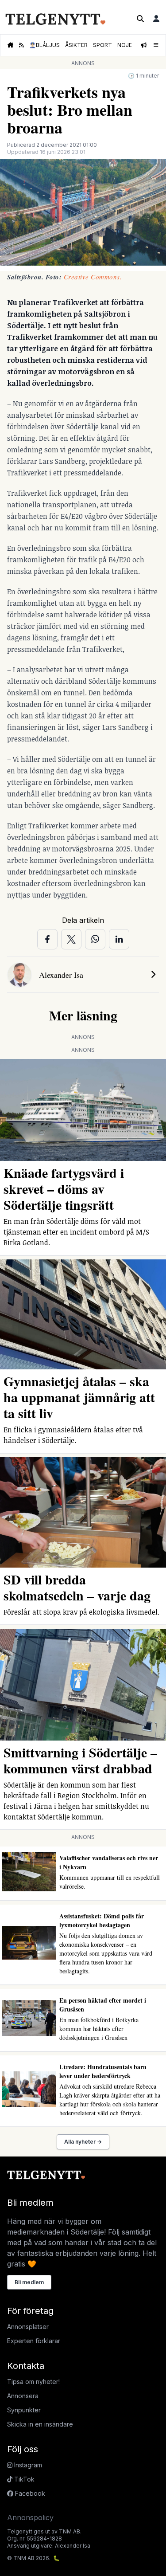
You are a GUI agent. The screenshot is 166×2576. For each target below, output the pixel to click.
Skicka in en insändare (40, 2424)
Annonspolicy (30, 2517)
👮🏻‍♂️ (44, 45)
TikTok (23, 2479)
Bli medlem (29, 2282)
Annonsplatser (28, 2327)
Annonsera (23, 2396)
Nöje (125, 45)
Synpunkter (24, 2410)
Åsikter (76, 45)
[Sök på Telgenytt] (140, 19)
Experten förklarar (34, 2341)
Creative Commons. (93, 277)
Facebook (29, 2493)
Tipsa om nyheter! (33, 2382)
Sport (102, 45)
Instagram (27, 2465)
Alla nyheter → (83, 2142)
